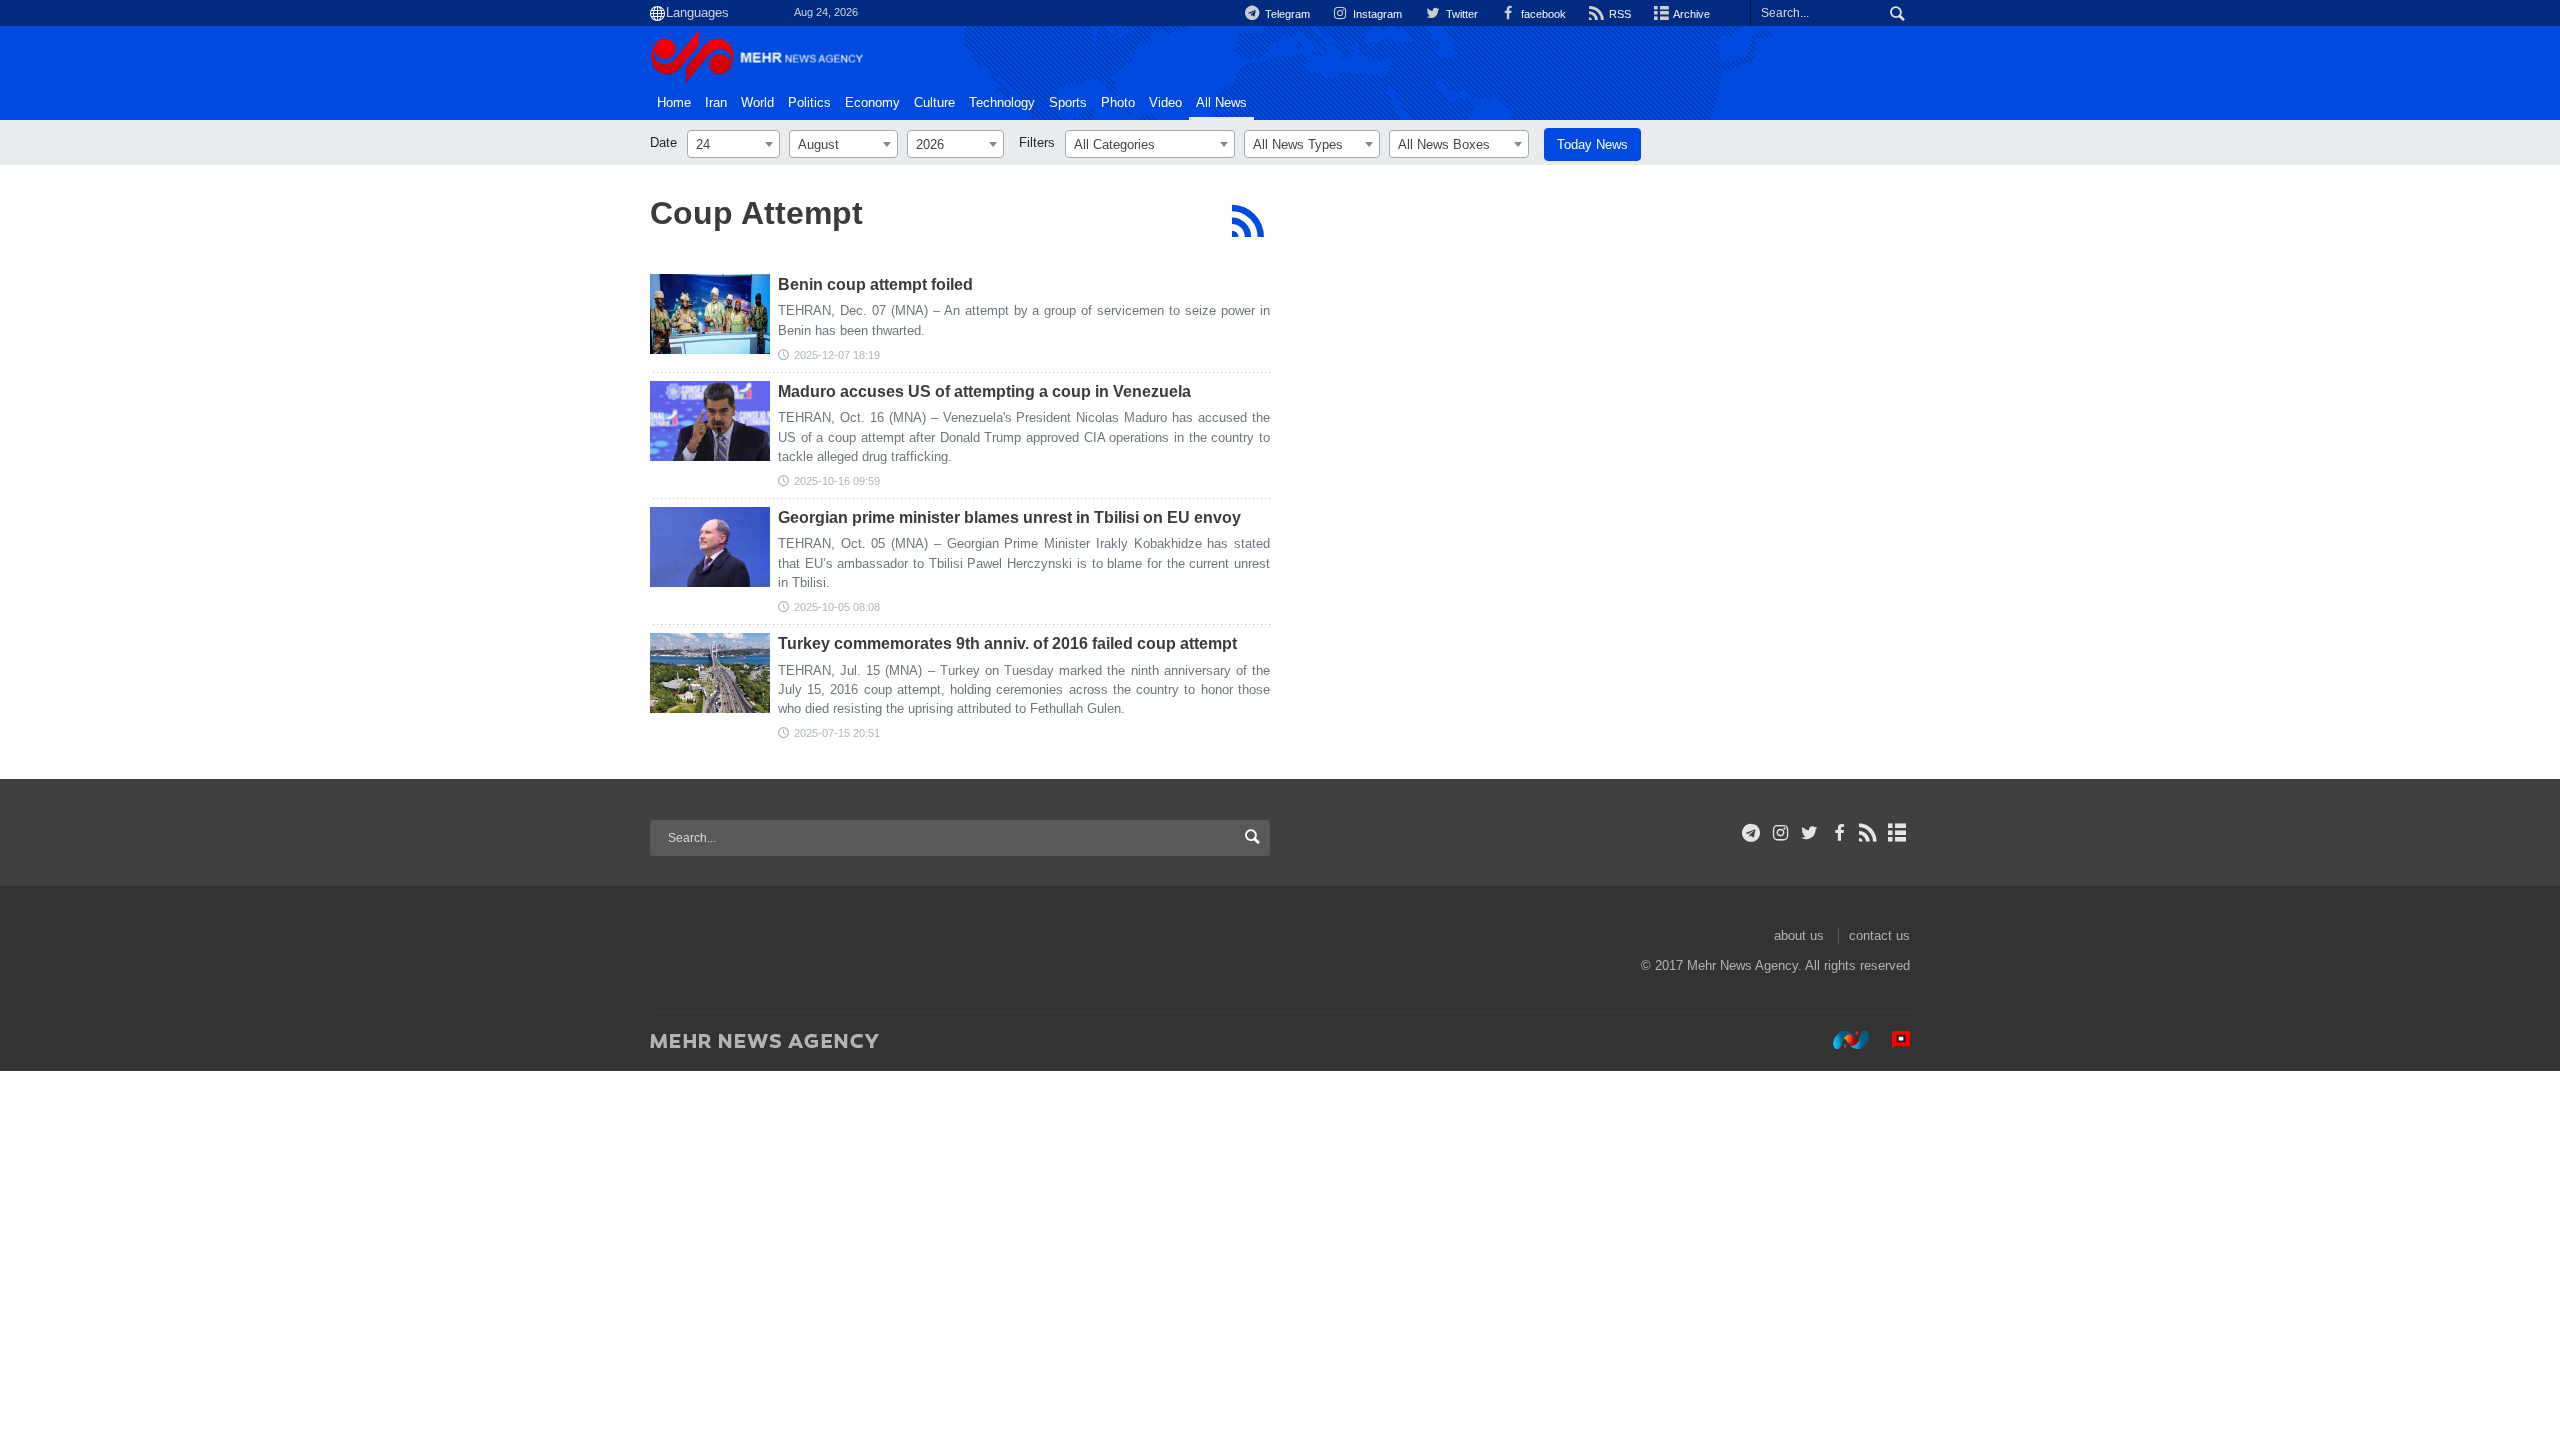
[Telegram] (1751, 833)
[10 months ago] (710, 421)
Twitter (1460, 14)
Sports (1068, 103)
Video (1165, 103)
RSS (1618, 14)
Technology (1002, 103)
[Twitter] (1809, 833)
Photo (1118, 103)
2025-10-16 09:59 (837, 481)
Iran (716, 103)
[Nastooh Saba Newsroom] (1841, 1040)
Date (663, 142)
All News (1221, 103)
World (757, 103)
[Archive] (1897, 833)
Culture (934, 103)
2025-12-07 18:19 (837, 355)
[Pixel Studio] (1891, 1040)
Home (674, 103)
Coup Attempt (756, 213)
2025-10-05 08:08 (837, 607)
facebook (1542, 14)
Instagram (1376, 14)
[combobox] (733, 144)
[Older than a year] (710, 673)
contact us (1879, 935)
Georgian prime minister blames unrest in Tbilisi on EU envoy (1009, 517)
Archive (1690, 14)
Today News (1592, 144)
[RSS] (1247, 221)
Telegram (1286, 14)
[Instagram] (1780, 833)
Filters (1037, 142)
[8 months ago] (710, 314)
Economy (872, 103)
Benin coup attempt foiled (875, 284)
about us (1799, 935)
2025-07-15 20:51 (837, 733)
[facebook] (1838, 833)
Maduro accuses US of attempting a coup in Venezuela (984, 391)
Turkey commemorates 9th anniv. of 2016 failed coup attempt (1007, 643)
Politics (809, 103)
